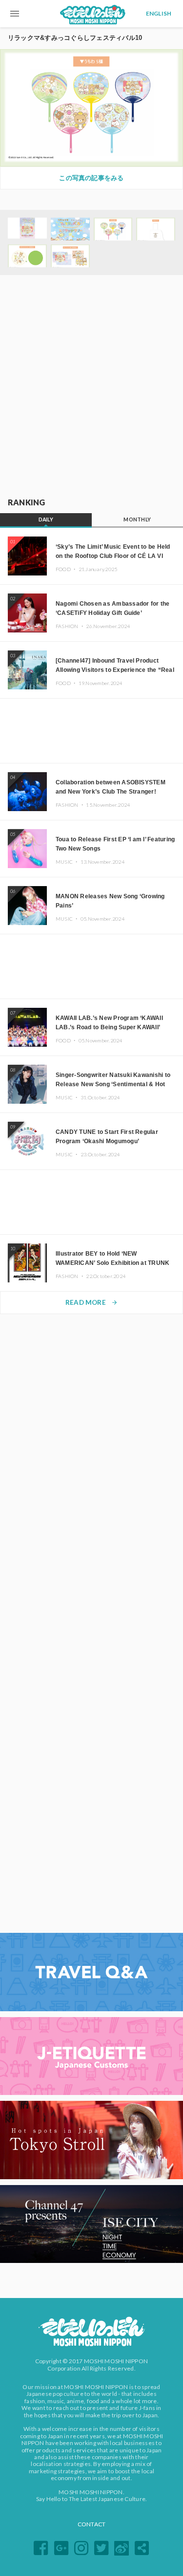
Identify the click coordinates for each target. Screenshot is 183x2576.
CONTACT (92, 2524)
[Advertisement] (91, 387)
